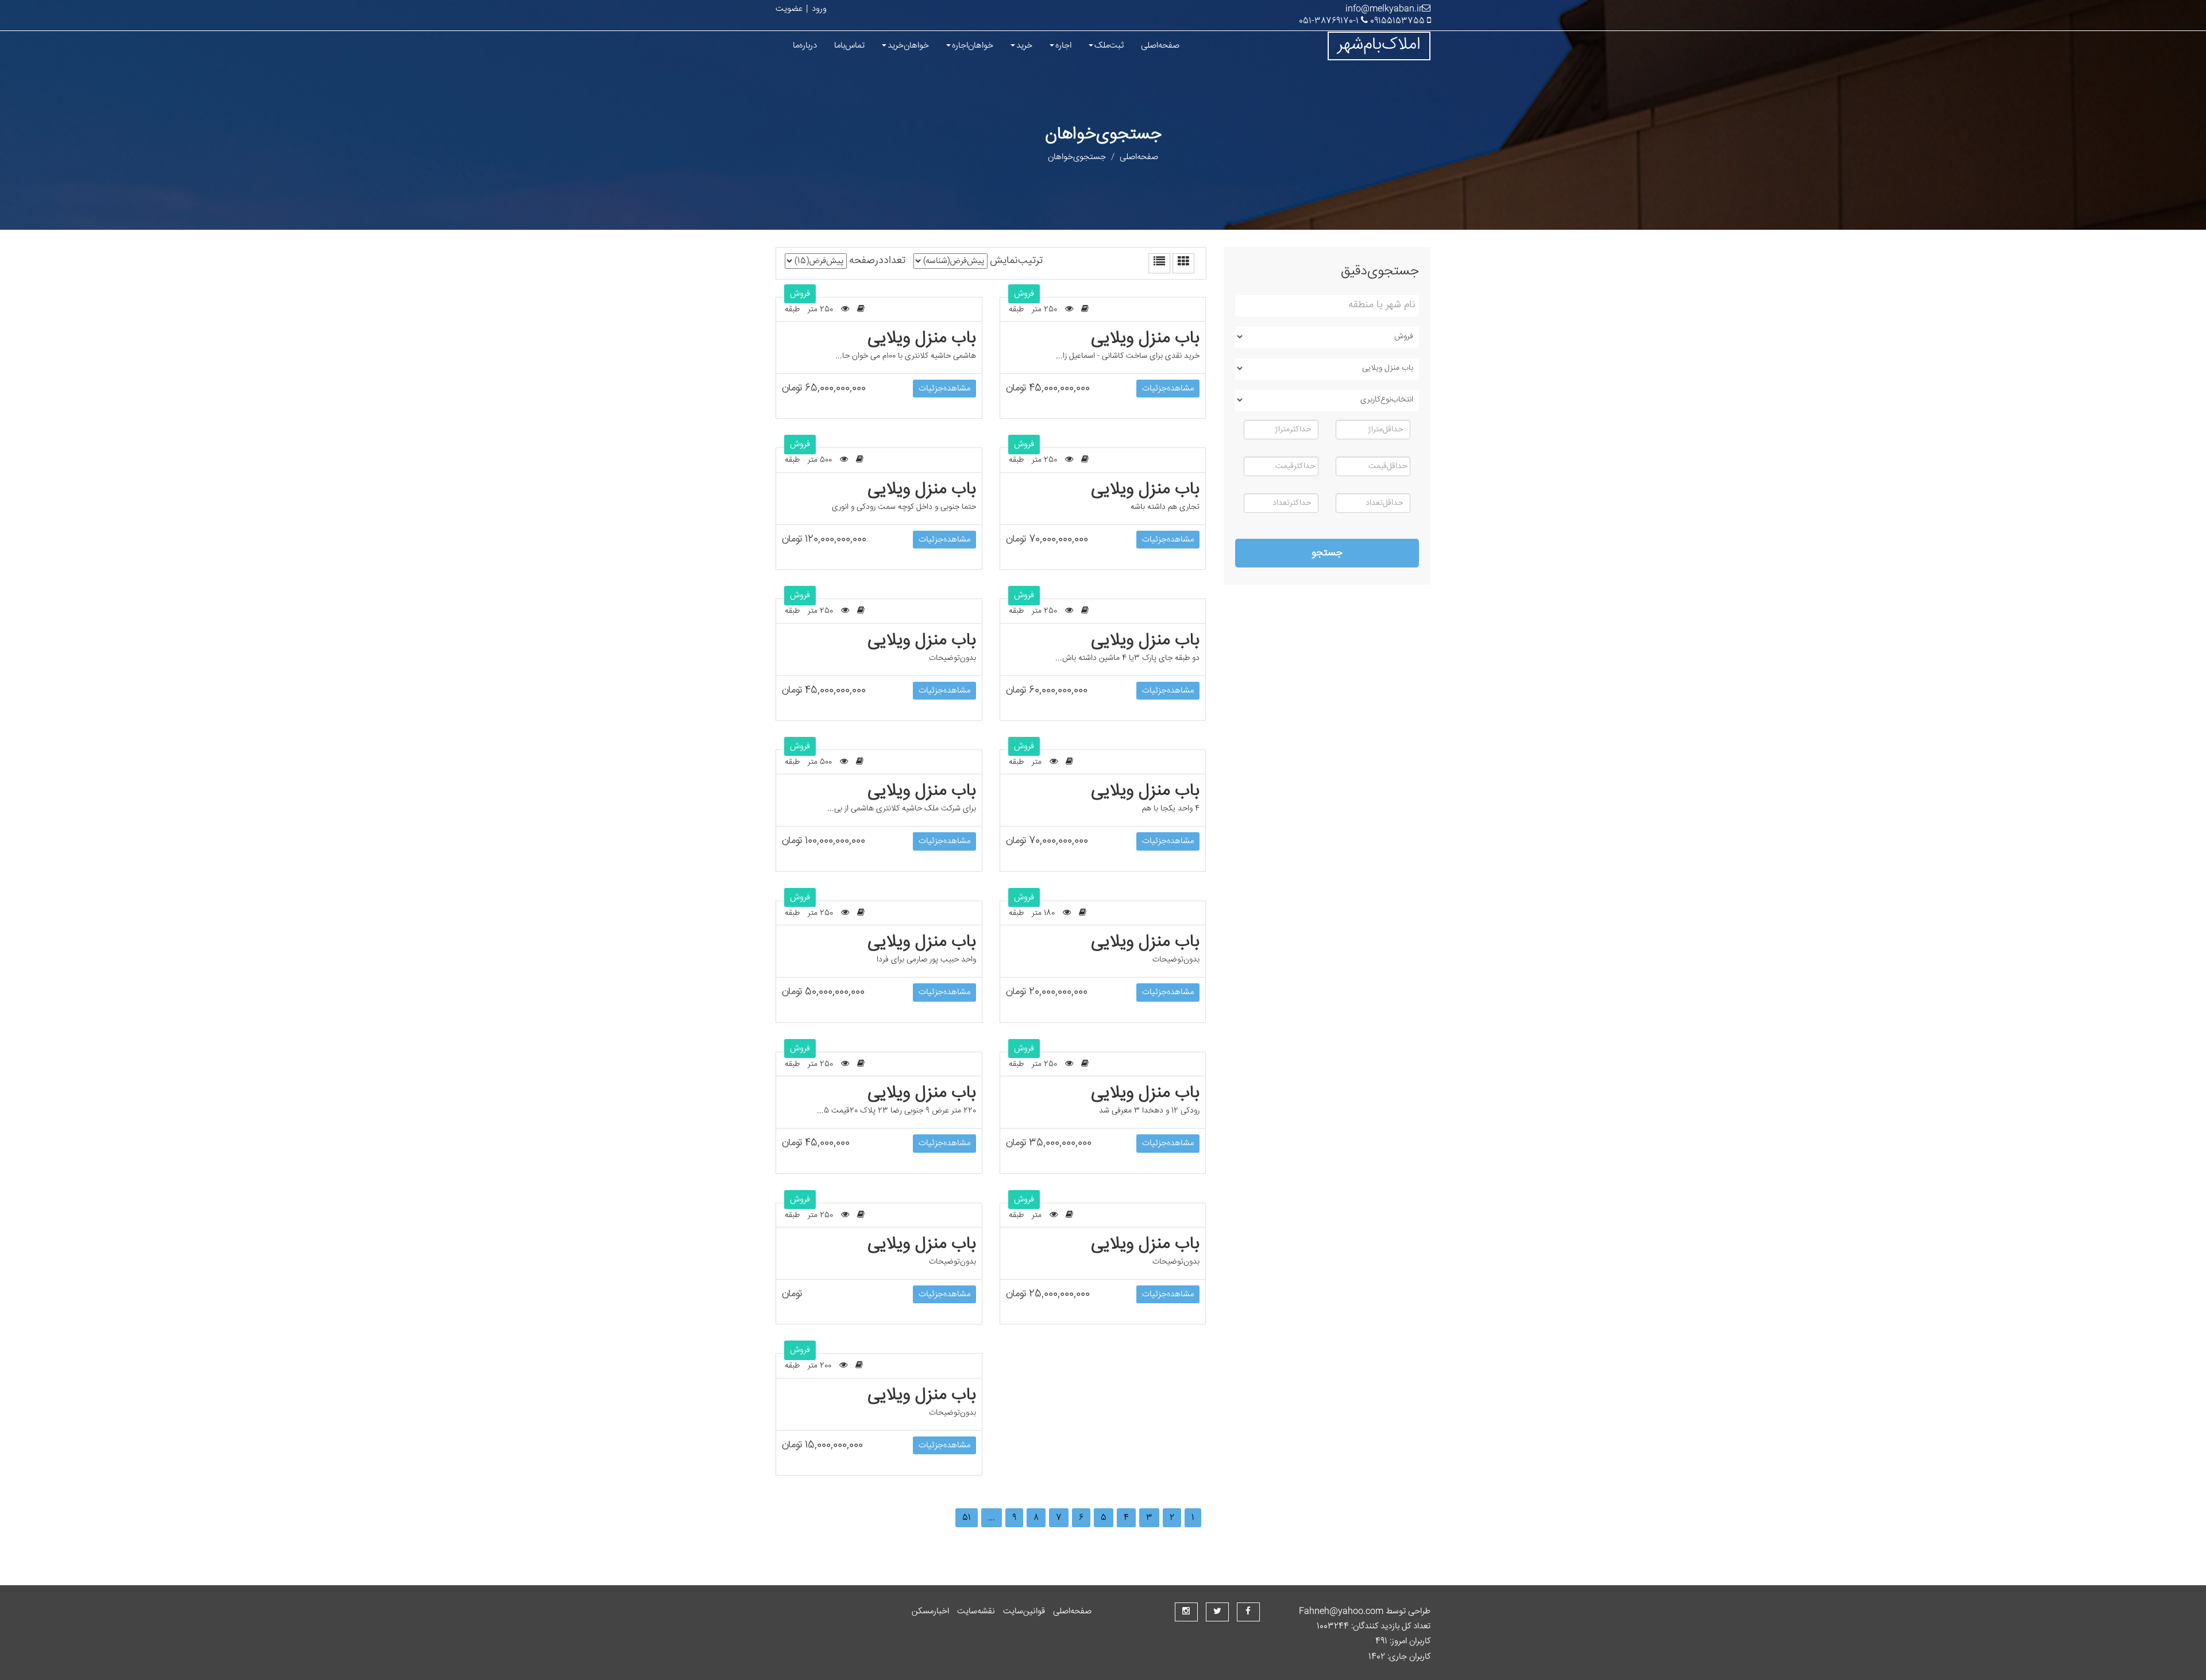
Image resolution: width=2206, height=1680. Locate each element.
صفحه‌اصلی (1160, 46)
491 (1382, 1641)
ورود (819, 9)
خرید (1024, 46)
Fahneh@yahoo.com (1341, 1611)
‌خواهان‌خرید (908, 46)
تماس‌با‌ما (849, 46)
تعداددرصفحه (877, 261)
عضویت (789, 9)
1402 (1378, 1657)
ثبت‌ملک (1109, 46)
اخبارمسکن (930, 1611)
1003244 (1334, 1626)
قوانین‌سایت (1024, 1611)
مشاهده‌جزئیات (944, 389)
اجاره (1063, 46)
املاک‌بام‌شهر (1379, 45)
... (992, 1518)
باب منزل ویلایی (922, 339)
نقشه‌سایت (976, 1611)
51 (967, 1518)
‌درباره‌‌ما (805, 46)
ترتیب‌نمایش (1016, 261)
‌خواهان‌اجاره (973, 46)
